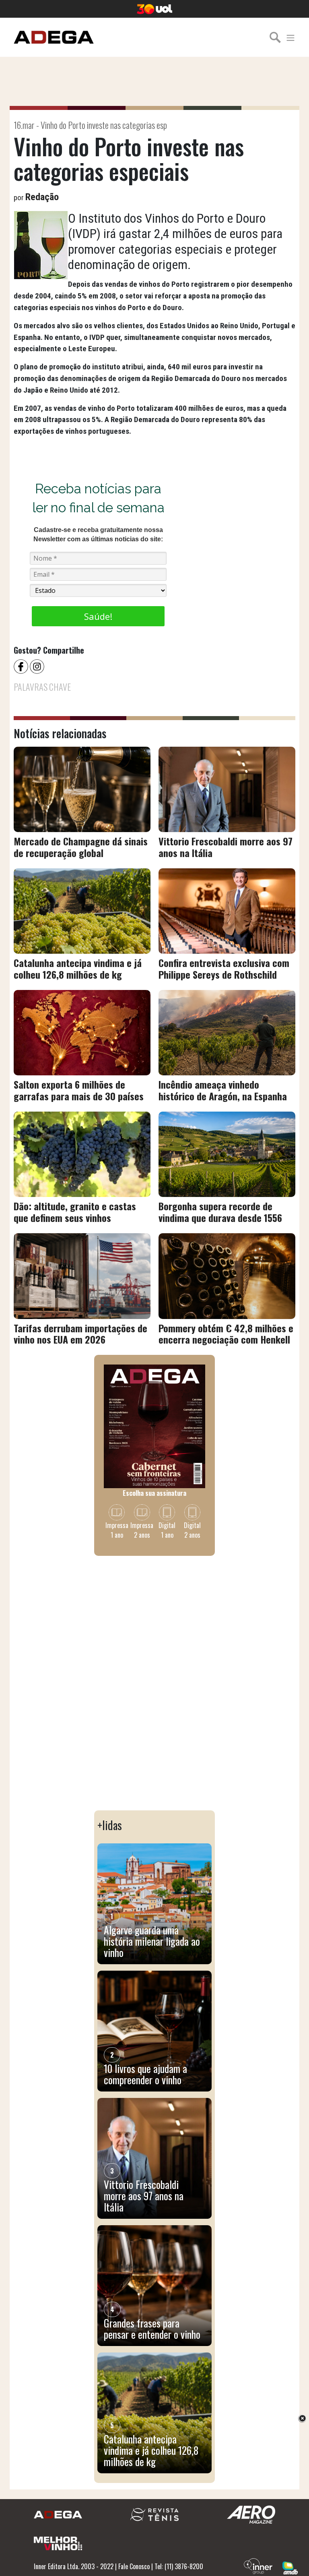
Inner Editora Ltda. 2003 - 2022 (74, 2566)
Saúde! (98, 616)
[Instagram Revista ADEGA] (38, 666)
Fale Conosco (134, 2566)
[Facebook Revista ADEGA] (22, 666)
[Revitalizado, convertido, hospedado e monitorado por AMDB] (290, 2567)
